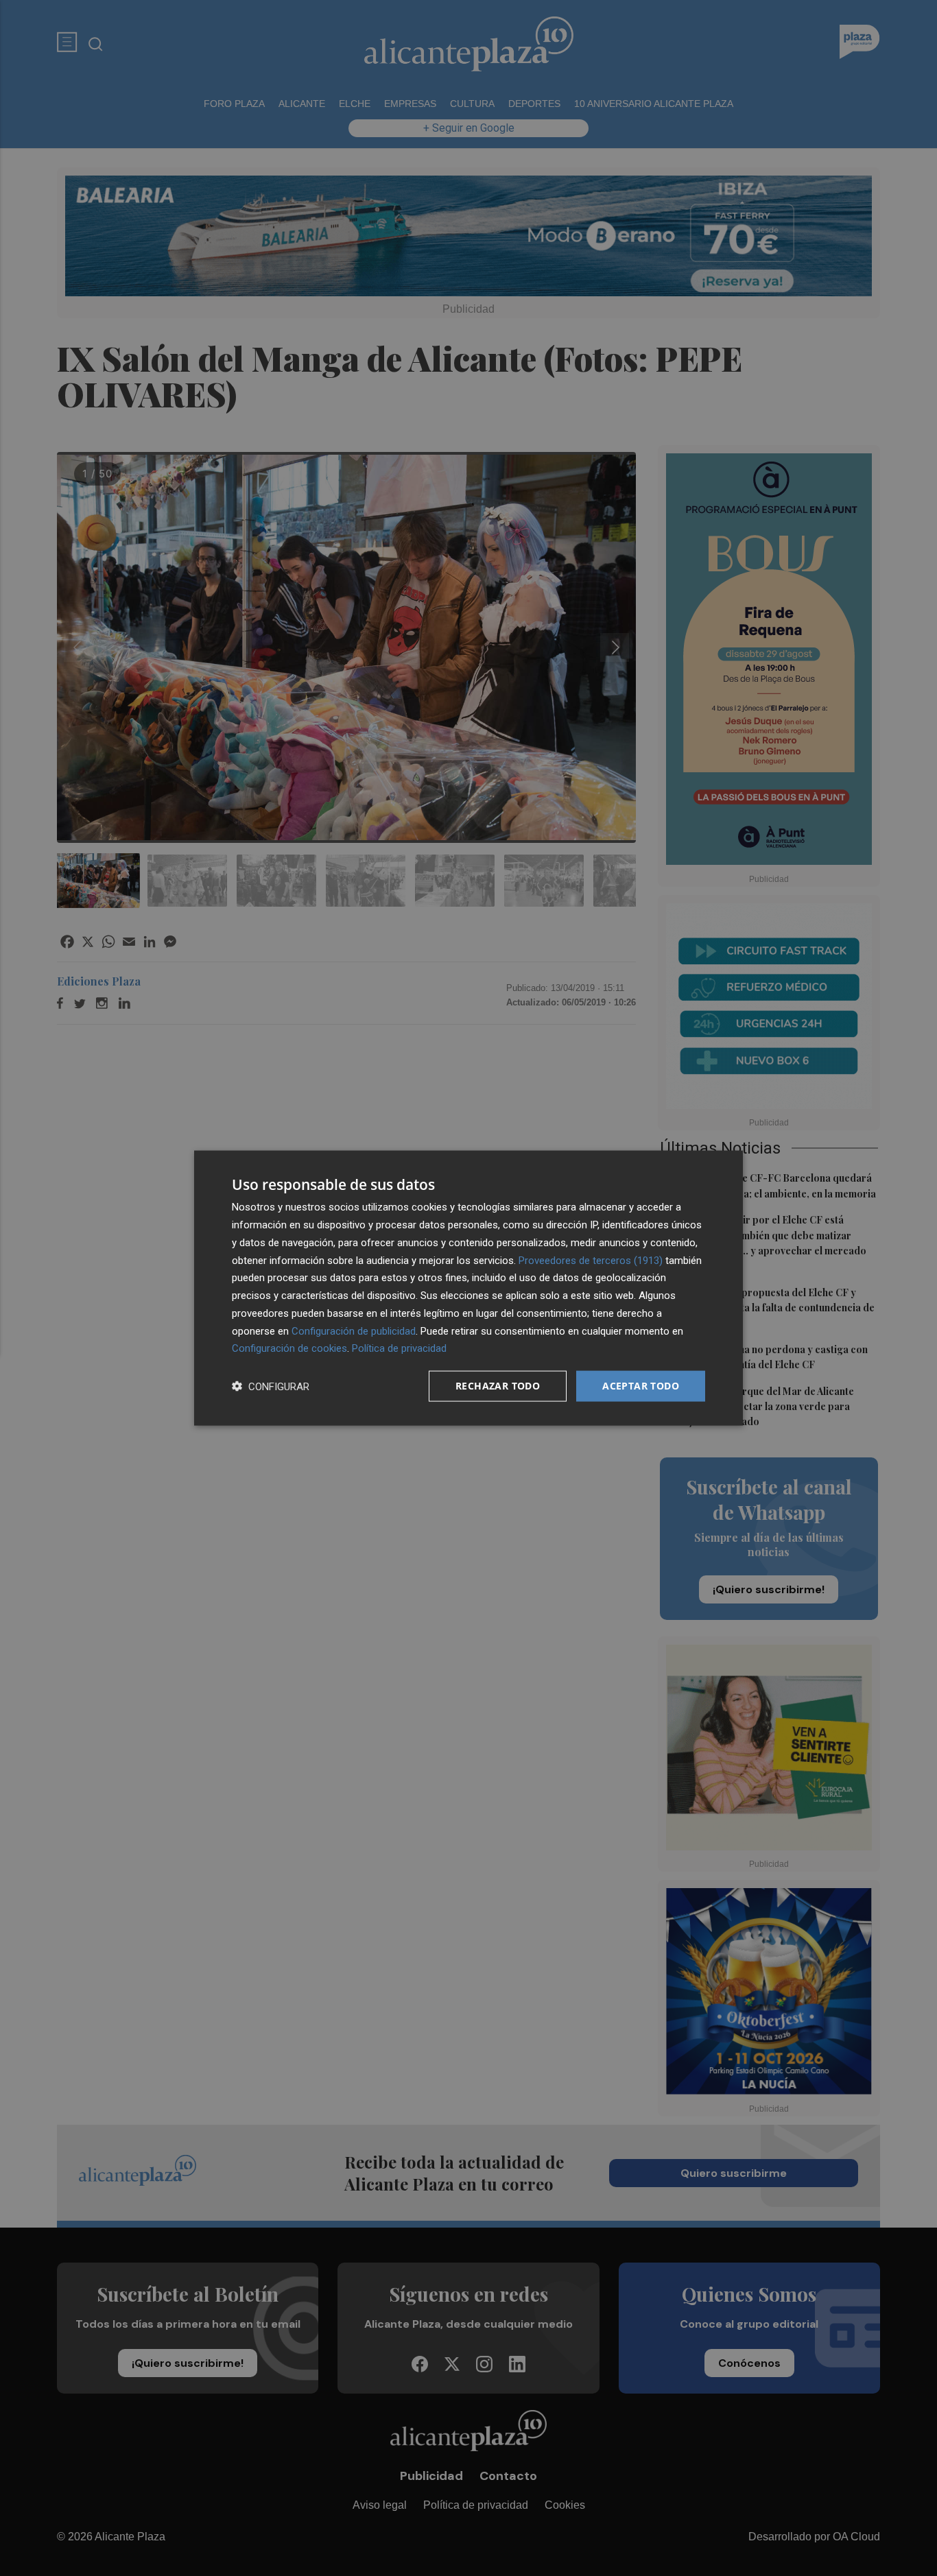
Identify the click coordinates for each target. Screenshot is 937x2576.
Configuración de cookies (289, 1348)
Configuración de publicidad (354, 1331)
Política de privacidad (399, 1348)
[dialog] (468, 1288)
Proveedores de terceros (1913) (591, 1260)
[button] (271, 1386)
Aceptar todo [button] (641, 1386)
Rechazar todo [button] (498, 1386)
